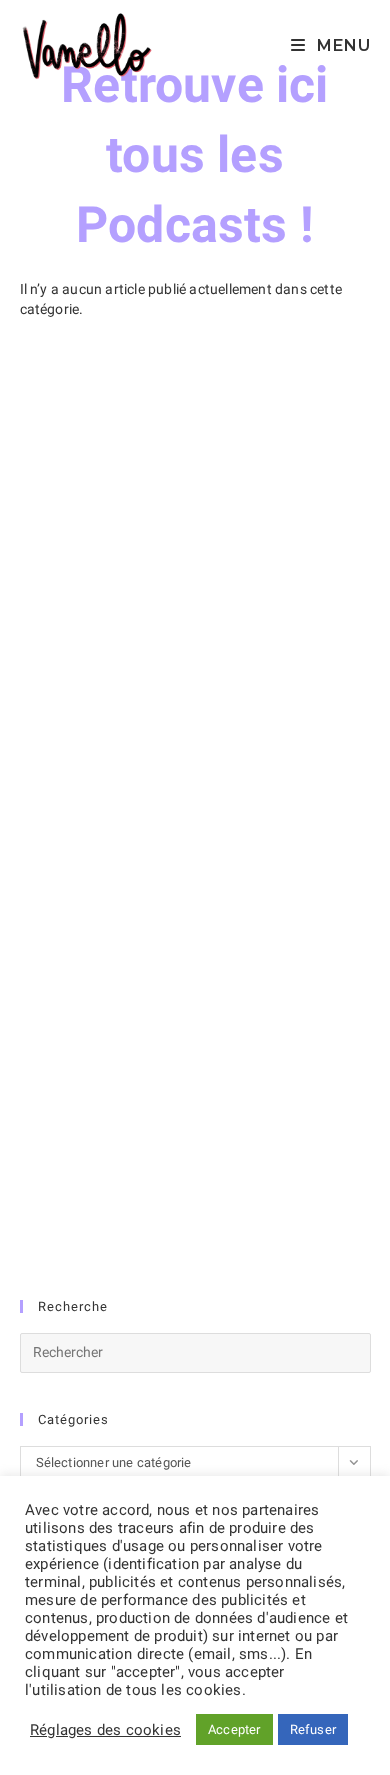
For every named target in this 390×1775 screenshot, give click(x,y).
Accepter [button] (234, 1729)
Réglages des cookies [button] (105, 1730)
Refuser (313, 1729)
